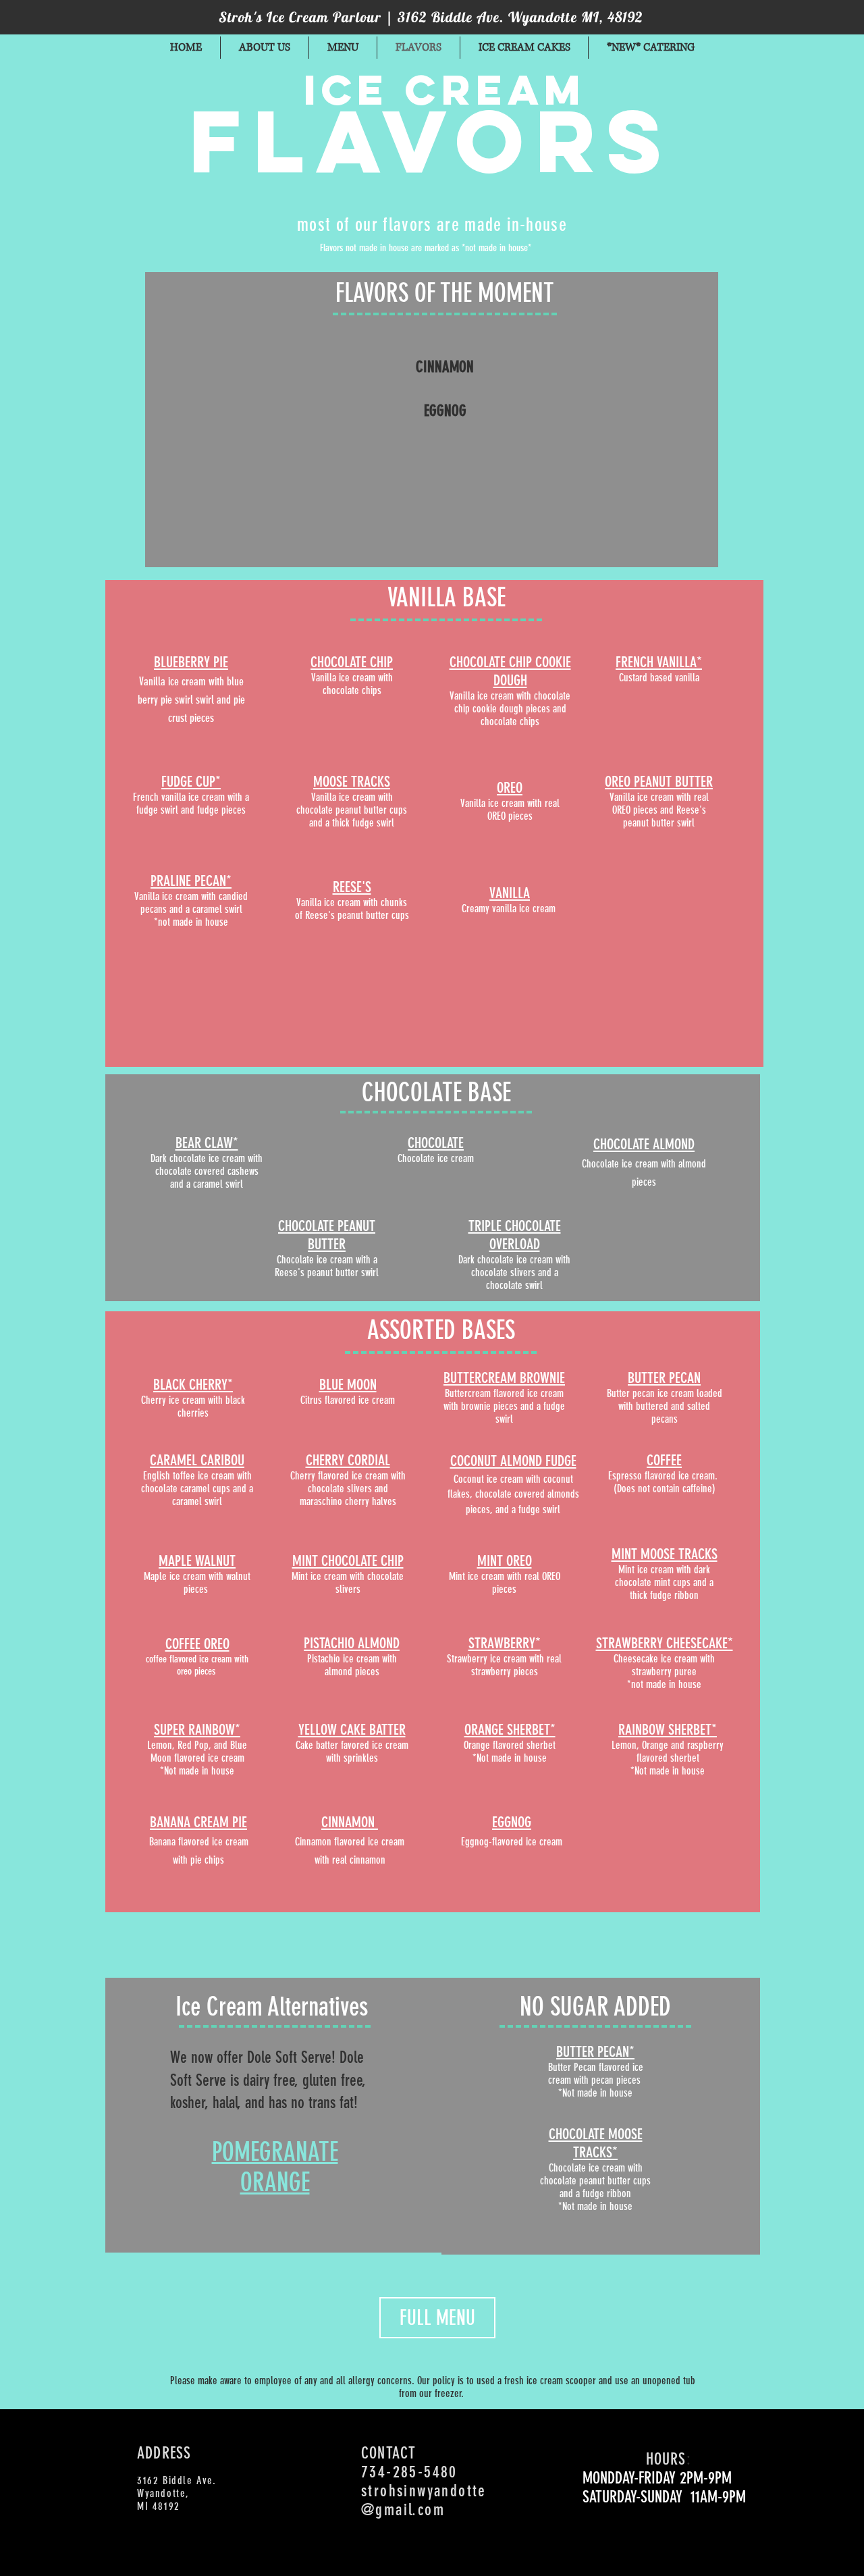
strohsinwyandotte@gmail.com (424, 2500)
